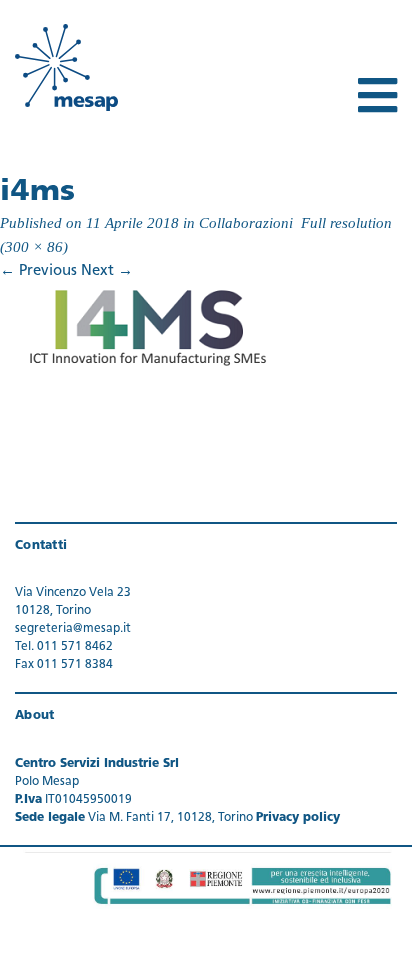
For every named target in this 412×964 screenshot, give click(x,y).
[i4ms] (150, 326)
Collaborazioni (246, 223)
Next (107, 271)
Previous (38, 271)
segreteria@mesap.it (73, 629)
